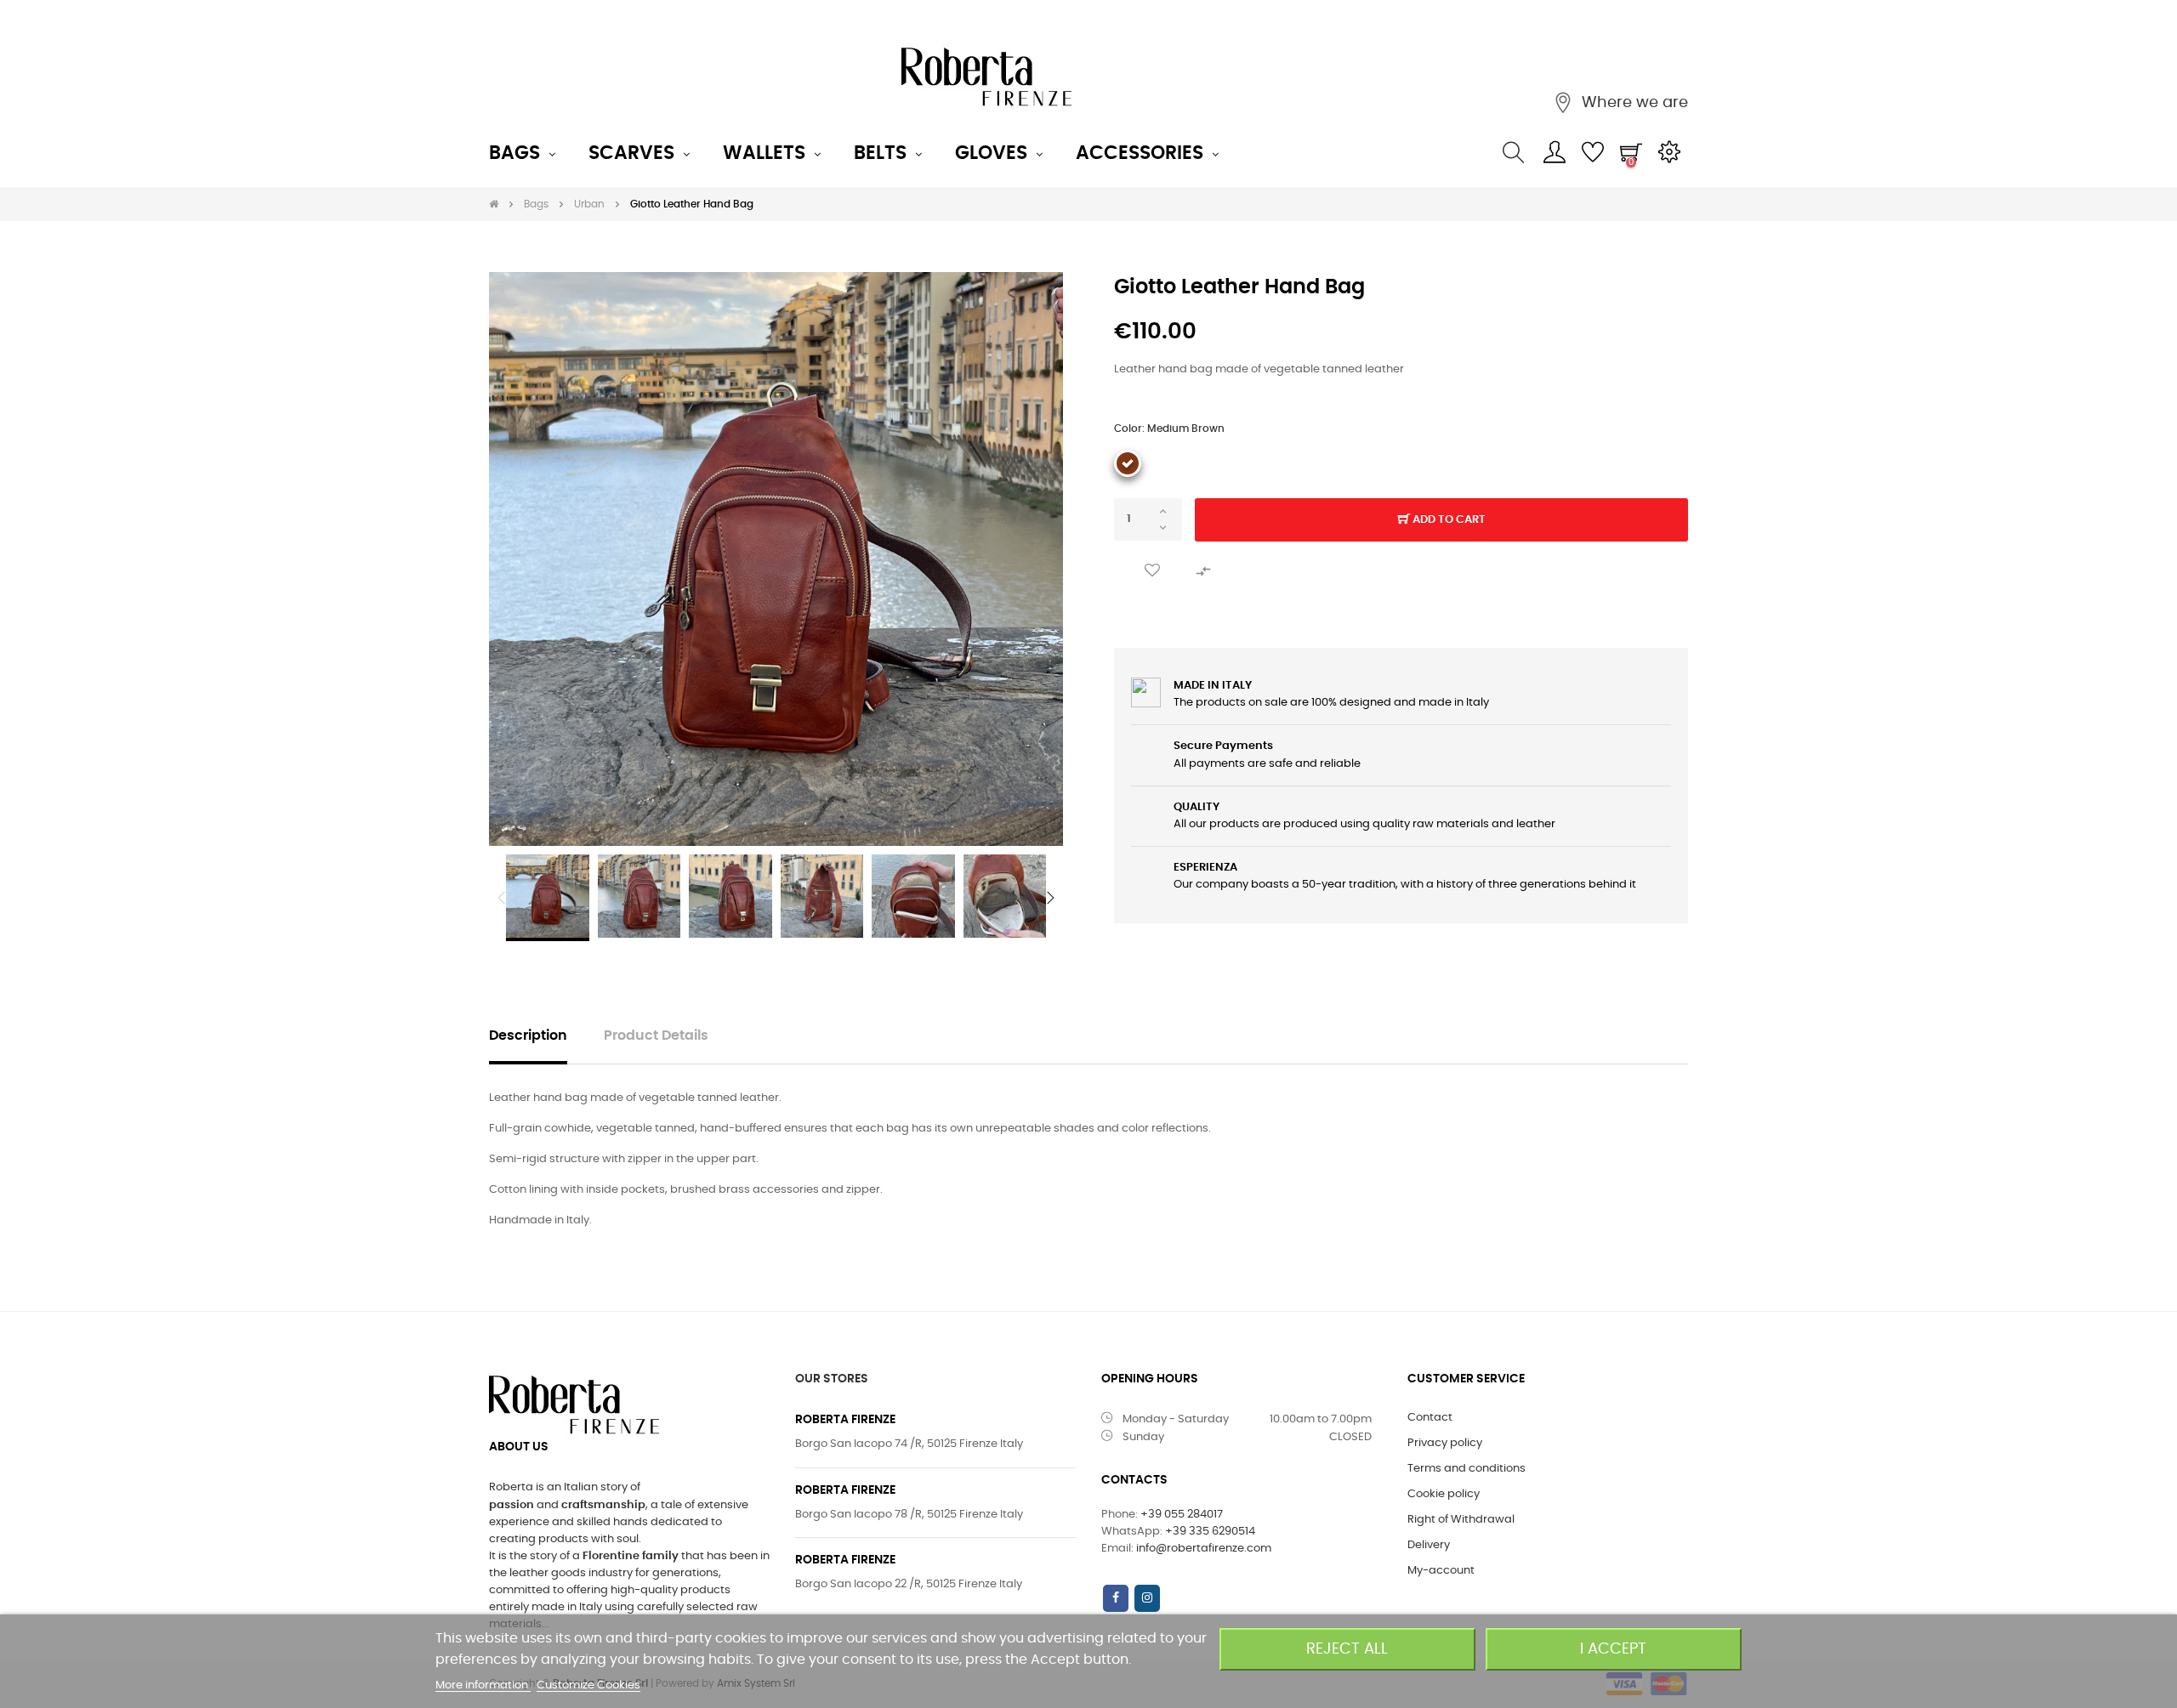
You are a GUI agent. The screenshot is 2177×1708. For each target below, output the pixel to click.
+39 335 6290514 (1210, 1532)
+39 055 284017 (1182, 1515)
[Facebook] (1116, 1598)
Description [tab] (528, 1036)
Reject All (1347, 1649)
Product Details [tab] (656, 1036)
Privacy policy (1445, 1443)
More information (483, 1685)
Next (1050, 898)
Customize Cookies (588, 1685)
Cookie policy (1444, 1494)
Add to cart (1448, 520)
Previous (502, 898)
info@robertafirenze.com (1204, 1549)
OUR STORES (832, 1379)
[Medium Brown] (1128, 463)
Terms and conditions (1466, 1469)
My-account (1441, 1571)
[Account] (1554, 153)
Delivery (1429, 1545)
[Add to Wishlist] (1152, 571)
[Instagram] (1147, 1598)
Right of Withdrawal (1461, 1520)
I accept (1613, 1649)
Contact (1430, 1418)
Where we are (1633, 103)
